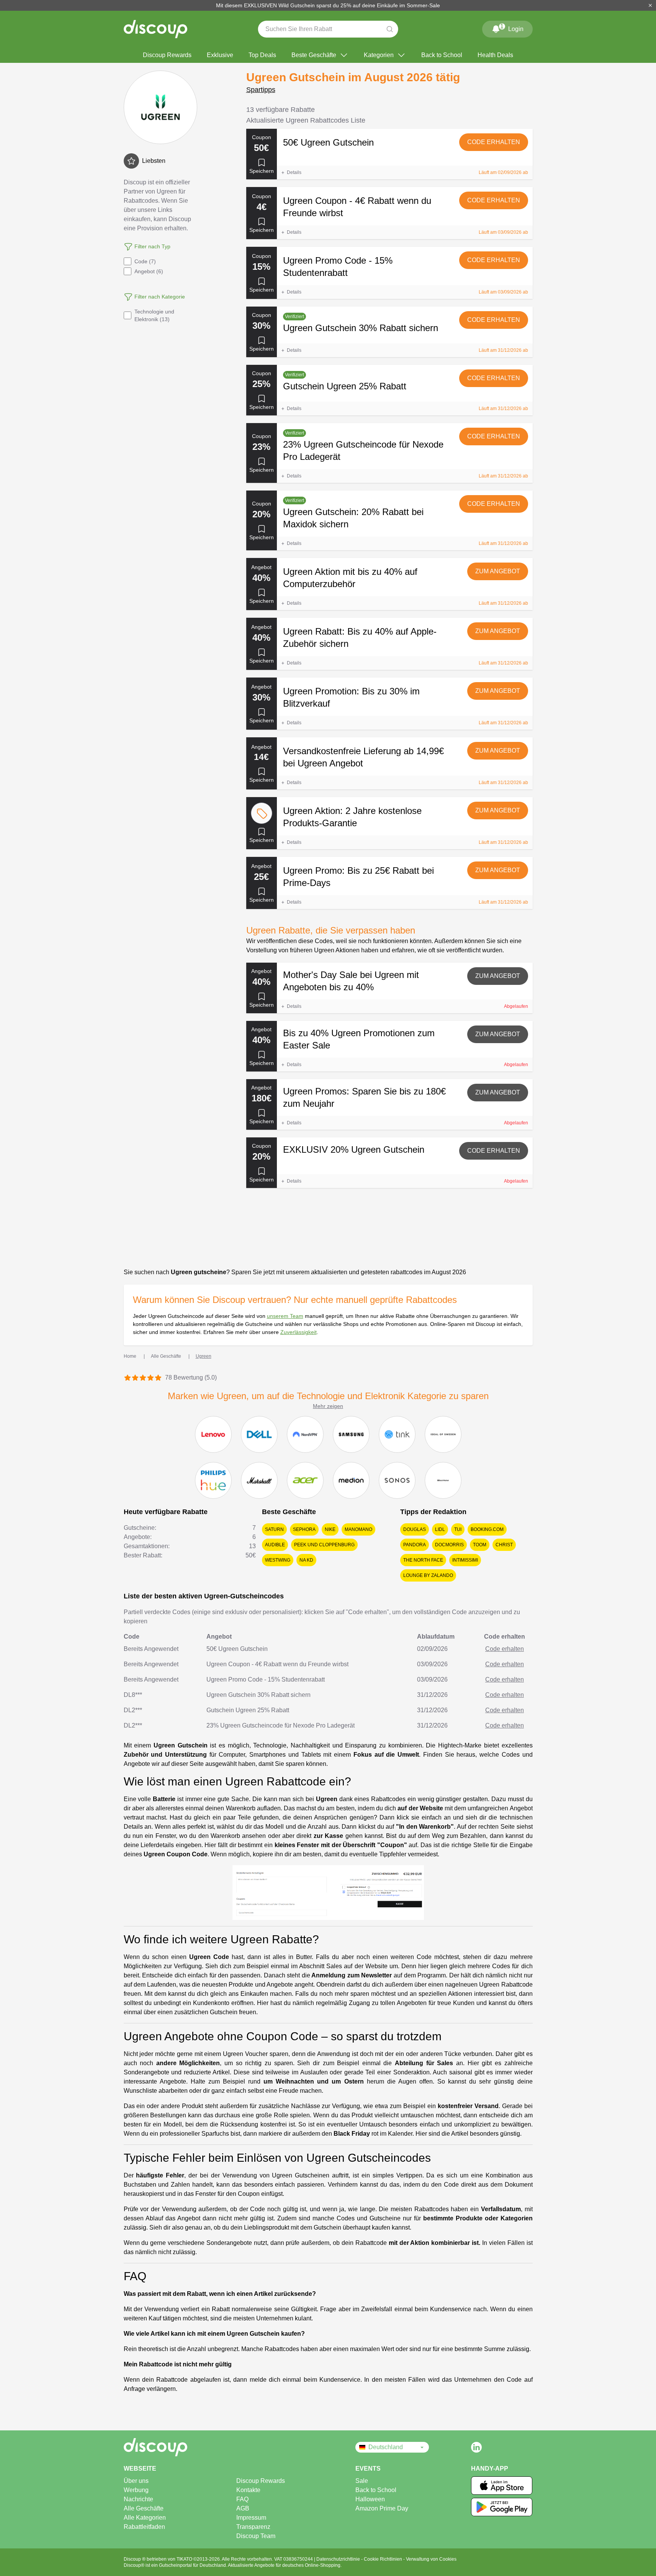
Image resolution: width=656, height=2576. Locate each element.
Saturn (274, 1529)
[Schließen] (650, 5)
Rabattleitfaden (144, 2527)
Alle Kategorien (145, 2518)
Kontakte (248, 2490)
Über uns (136, 2481)
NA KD (306, 1560)
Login (512, 28)
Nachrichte (138, 2499)
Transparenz (253, 2527)
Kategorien (379, 55)
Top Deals (262, 55)
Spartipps (261, 90)
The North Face (423, 1560)
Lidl (440, 1529)
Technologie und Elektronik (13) (154, 315)
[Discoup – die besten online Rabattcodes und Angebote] (155, 29)
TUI (458, 1529)
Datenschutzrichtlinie (339, 2559)
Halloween (370, 2499)
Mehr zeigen (328, 1406)
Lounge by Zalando (428, 1575)
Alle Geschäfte (144, 2508)
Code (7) (145, 261)
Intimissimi (465, 1560)
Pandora (415, 1545)
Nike (330, 1529)
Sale (362, 2481)
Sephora (304, 1529)
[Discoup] (182, 2447)
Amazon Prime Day (382, 2508)
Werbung (136, 2490)
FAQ (242, 2499)
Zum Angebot (498, 571)
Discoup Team (256, 2536)
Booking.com (487, 1529)
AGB (243, 2508)
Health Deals (495, 55)
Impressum (251, 2518)
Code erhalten (494, 142)
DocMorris (449, 1545)
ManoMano (358, 1529)
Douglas (415, 1529)
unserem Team (285, 1316)
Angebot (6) (149, 271)
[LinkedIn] (476, 2447)
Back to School (442, 55)
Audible (275, 1545)
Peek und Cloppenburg (324, 1545)
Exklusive (220, 55)
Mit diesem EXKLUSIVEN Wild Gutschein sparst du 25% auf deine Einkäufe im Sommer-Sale (328, 5)
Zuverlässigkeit (299, 1332)
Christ (504, 1545)
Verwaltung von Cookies (431, 2559)
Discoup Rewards (167, 55)
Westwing (278, 1560)
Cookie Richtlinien (384, 2559)
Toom (480, 1545)
